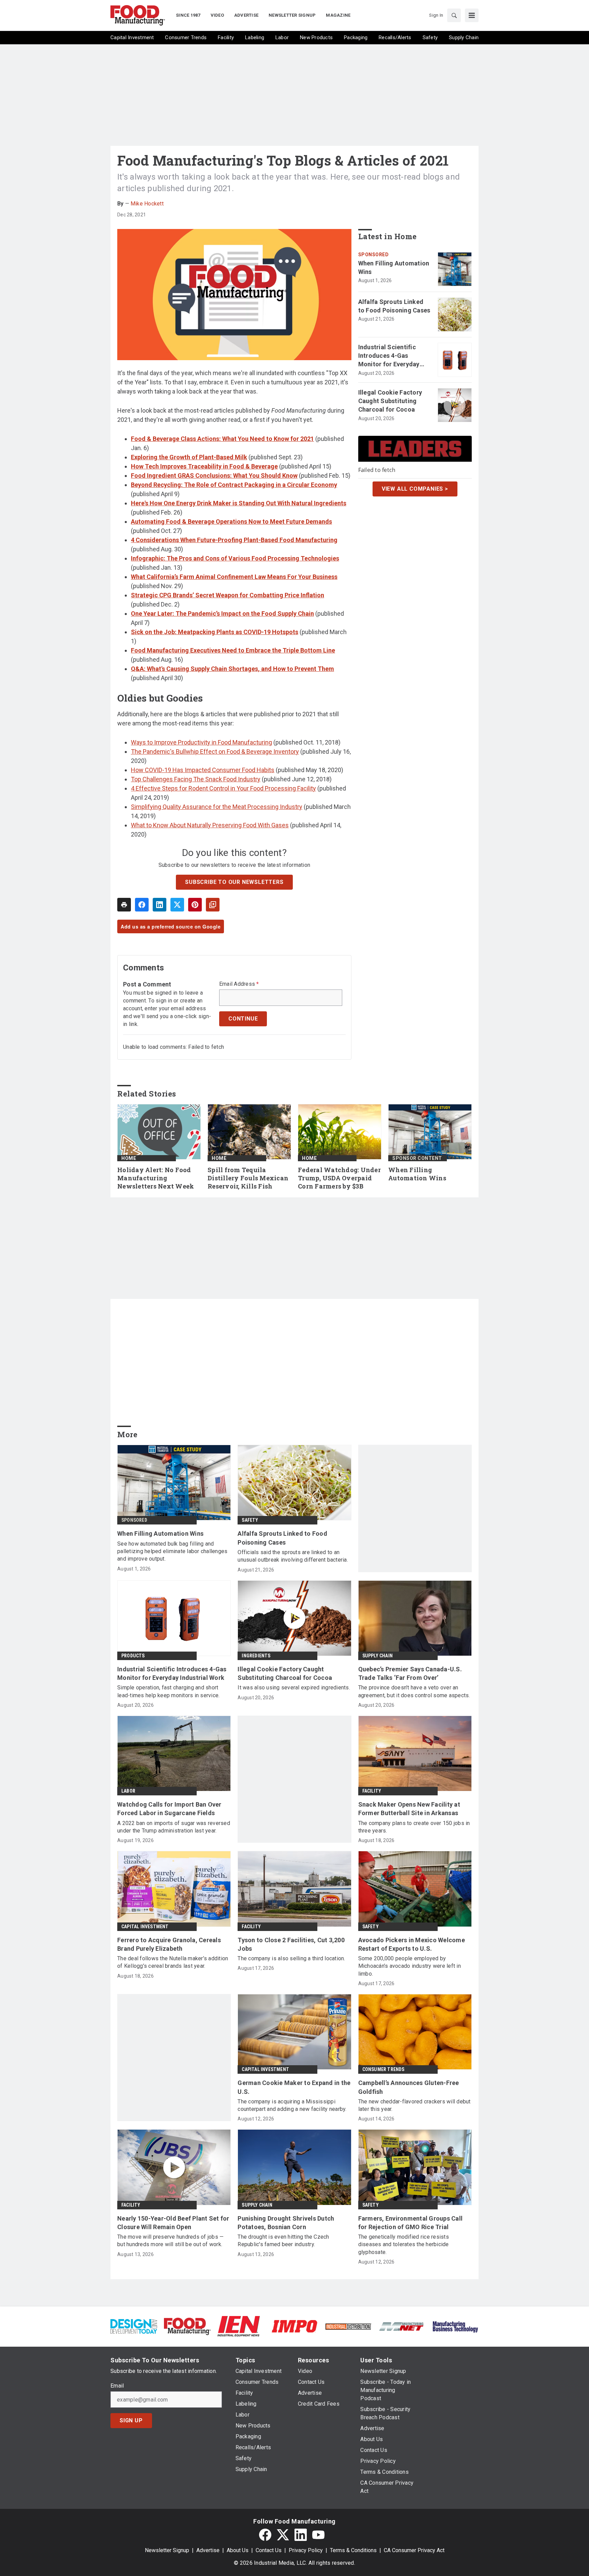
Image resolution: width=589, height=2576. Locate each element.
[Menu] (472, 15)
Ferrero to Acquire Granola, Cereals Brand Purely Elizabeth (169, 1944)
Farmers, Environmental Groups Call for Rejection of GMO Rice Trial (411, 2223)
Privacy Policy (306, 2550)
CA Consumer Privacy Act (414, 2550)
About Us (238, 2550)
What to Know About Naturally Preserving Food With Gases (210, 825)
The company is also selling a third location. (291, 1958)
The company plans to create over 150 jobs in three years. (414, 1827)
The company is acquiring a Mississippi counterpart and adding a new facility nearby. (292, 2105)
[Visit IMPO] (294, 2326)
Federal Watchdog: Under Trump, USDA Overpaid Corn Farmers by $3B (339, 1178)
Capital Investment (145, 1927)
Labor (128, 1791)
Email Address (239, 984)
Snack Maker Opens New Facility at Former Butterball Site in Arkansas (409, 1809)
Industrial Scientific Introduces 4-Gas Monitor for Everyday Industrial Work (389, 356)
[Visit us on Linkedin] (301, 2535)
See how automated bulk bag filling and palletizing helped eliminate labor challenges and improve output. (172, 1551)
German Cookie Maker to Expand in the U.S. (294, 2087)
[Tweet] (177, 905)
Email (117, 2386)
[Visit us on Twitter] (283, 2535)
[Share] (142, 905)
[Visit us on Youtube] (318, 2535)
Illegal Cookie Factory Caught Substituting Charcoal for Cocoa (390, 401)
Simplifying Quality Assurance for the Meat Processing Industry (217, 807)
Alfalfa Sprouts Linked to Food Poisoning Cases (394, 306)
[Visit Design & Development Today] (134, 2326)
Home (129, 1158)
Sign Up (131, 2420)
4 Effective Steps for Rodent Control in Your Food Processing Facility (223, 788)
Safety (250, 1520)
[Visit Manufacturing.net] (402, 2326)
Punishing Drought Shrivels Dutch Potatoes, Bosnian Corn (286, 2223)
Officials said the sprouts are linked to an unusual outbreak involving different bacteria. (293, 1556)
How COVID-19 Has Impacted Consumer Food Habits (203, 770)
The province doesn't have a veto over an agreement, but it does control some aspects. (414, 1691)
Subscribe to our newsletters (234, 882)
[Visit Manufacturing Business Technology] (455, 2326)
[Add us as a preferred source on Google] (213, 905)
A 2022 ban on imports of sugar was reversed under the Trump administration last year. (174, 1827)
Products (133, 1656)
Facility (372, 1791)
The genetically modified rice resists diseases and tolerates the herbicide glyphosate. (404, 2244)
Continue (243, 1019)
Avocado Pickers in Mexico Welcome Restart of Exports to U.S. (412, 1944)
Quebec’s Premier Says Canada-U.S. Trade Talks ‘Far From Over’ (410, 1673)
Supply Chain (377, 1656)
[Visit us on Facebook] (265, 2535)
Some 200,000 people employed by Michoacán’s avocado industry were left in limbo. (410, 1966)
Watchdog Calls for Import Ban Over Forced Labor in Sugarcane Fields (169, 1809)
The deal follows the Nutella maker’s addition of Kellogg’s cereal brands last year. (173, 1962)
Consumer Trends (383, 2069)
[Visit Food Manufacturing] (187, 2326)
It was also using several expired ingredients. (294, 1688)
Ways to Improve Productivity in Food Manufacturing (201, 742)
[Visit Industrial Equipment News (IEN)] (239, 2326)
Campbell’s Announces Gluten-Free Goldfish (409, 2087)
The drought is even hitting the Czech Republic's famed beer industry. (283, 2241)
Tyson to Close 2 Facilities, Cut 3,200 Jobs (291, 1944)
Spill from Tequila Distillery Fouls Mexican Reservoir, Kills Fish (248, 1178)
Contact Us (269, 2550)
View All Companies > (415, 489)
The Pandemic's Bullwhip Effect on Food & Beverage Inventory (215, 752)
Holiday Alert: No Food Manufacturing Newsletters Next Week (156, 1178)
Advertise (208, 2550)
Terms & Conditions (353, 2550)
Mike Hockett (147, 204)
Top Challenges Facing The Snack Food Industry (196, 779)
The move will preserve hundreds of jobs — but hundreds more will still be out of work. (170, 2241)
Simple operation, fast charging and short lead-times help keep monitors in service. (168, 1691)
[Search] (454, 15)
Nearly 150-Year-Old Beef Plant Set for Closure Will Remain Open (173, 2223)
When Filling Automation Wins (394, 267)
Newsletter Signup (167, 2550)
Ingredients (256, 1656)
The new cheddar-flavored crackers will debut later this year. (414, 2105)
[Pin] (195, 905)
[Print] (124, 905)
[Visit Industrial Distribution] (348, 2326)
